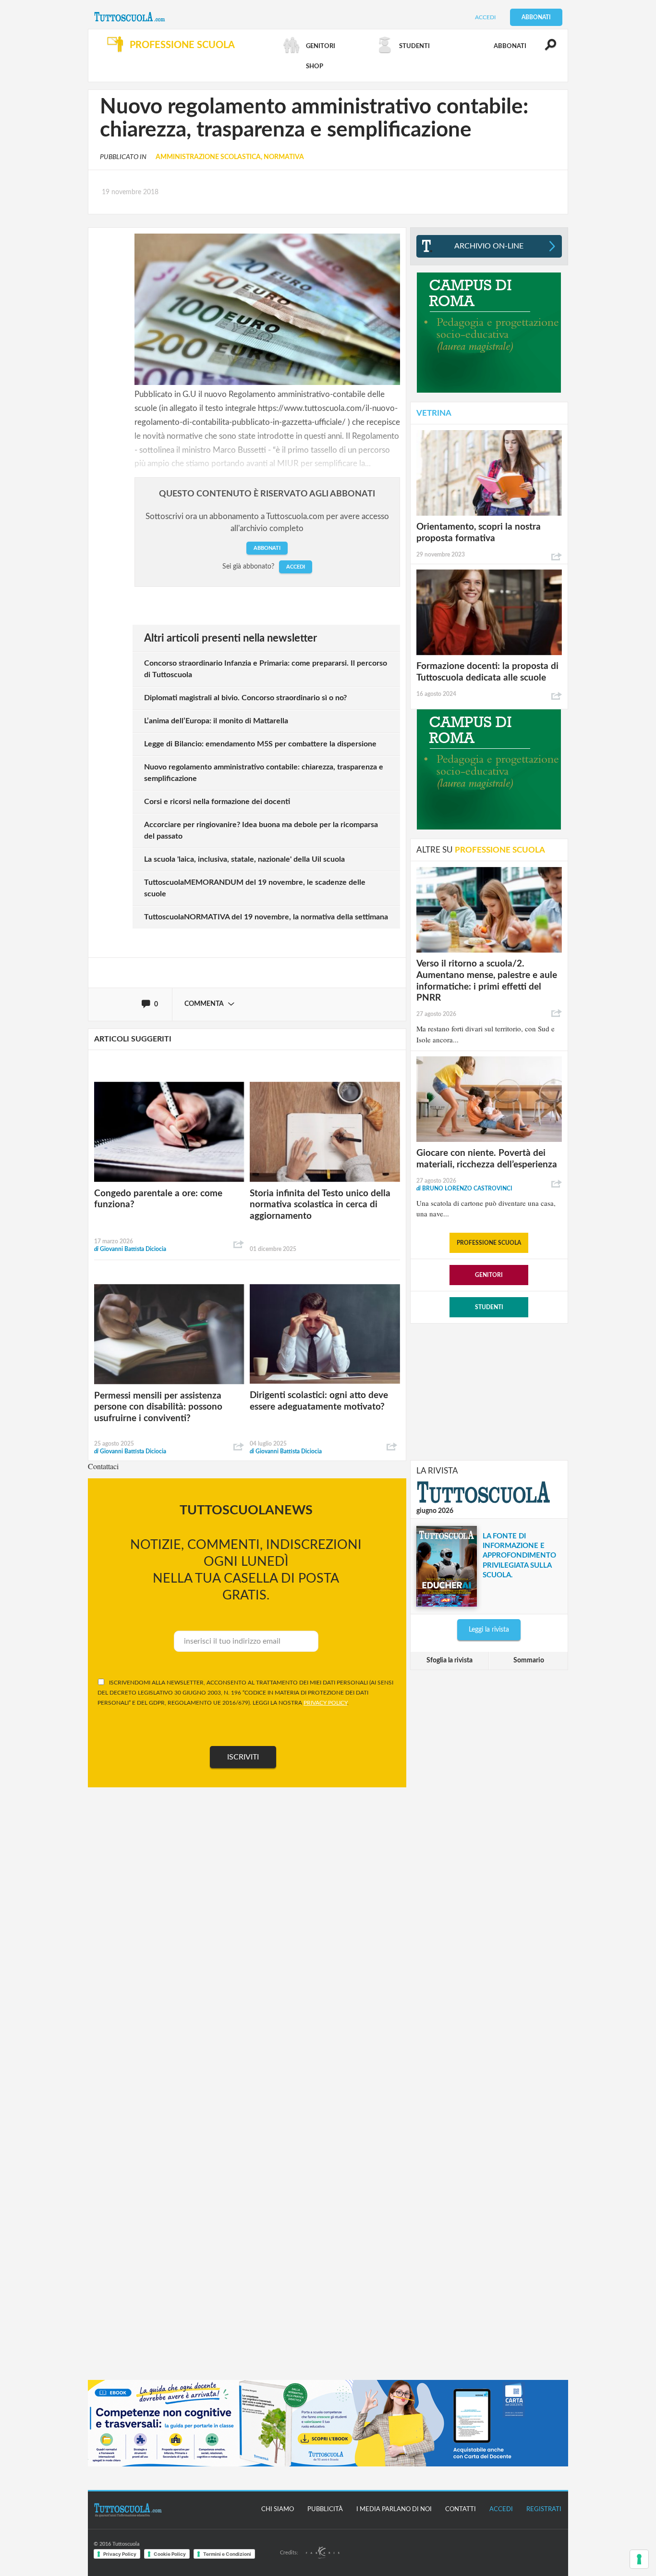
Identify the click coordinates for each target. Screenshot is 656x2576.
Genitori (489, 1275)
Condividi (239, 1245)
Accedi (485, 17)
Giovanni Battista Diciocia (130, 1249)
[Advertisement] (489, 1391)
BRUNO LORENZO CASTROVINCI (464, 1189)
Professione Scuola (489, 1243)
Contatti (461, 2509)
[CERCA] (545, 49)
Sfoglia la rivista (449, 1660)
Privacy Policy (120, 2554)
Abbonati (536, 17)
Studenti (489, 1307)
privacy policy (325, 1703)
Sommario (529, 1660)
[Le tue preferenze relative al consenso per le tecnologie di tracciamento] (639, 2559)
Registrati (544, 2509)
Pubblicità (325, 2509)
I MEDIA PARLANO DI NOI (394, 2509)
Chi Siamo (278, 2509)
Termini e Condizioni (227, 2554)
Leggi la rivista (489, 1630)
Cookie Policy (170, 2554)
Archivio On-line (489, 246)
